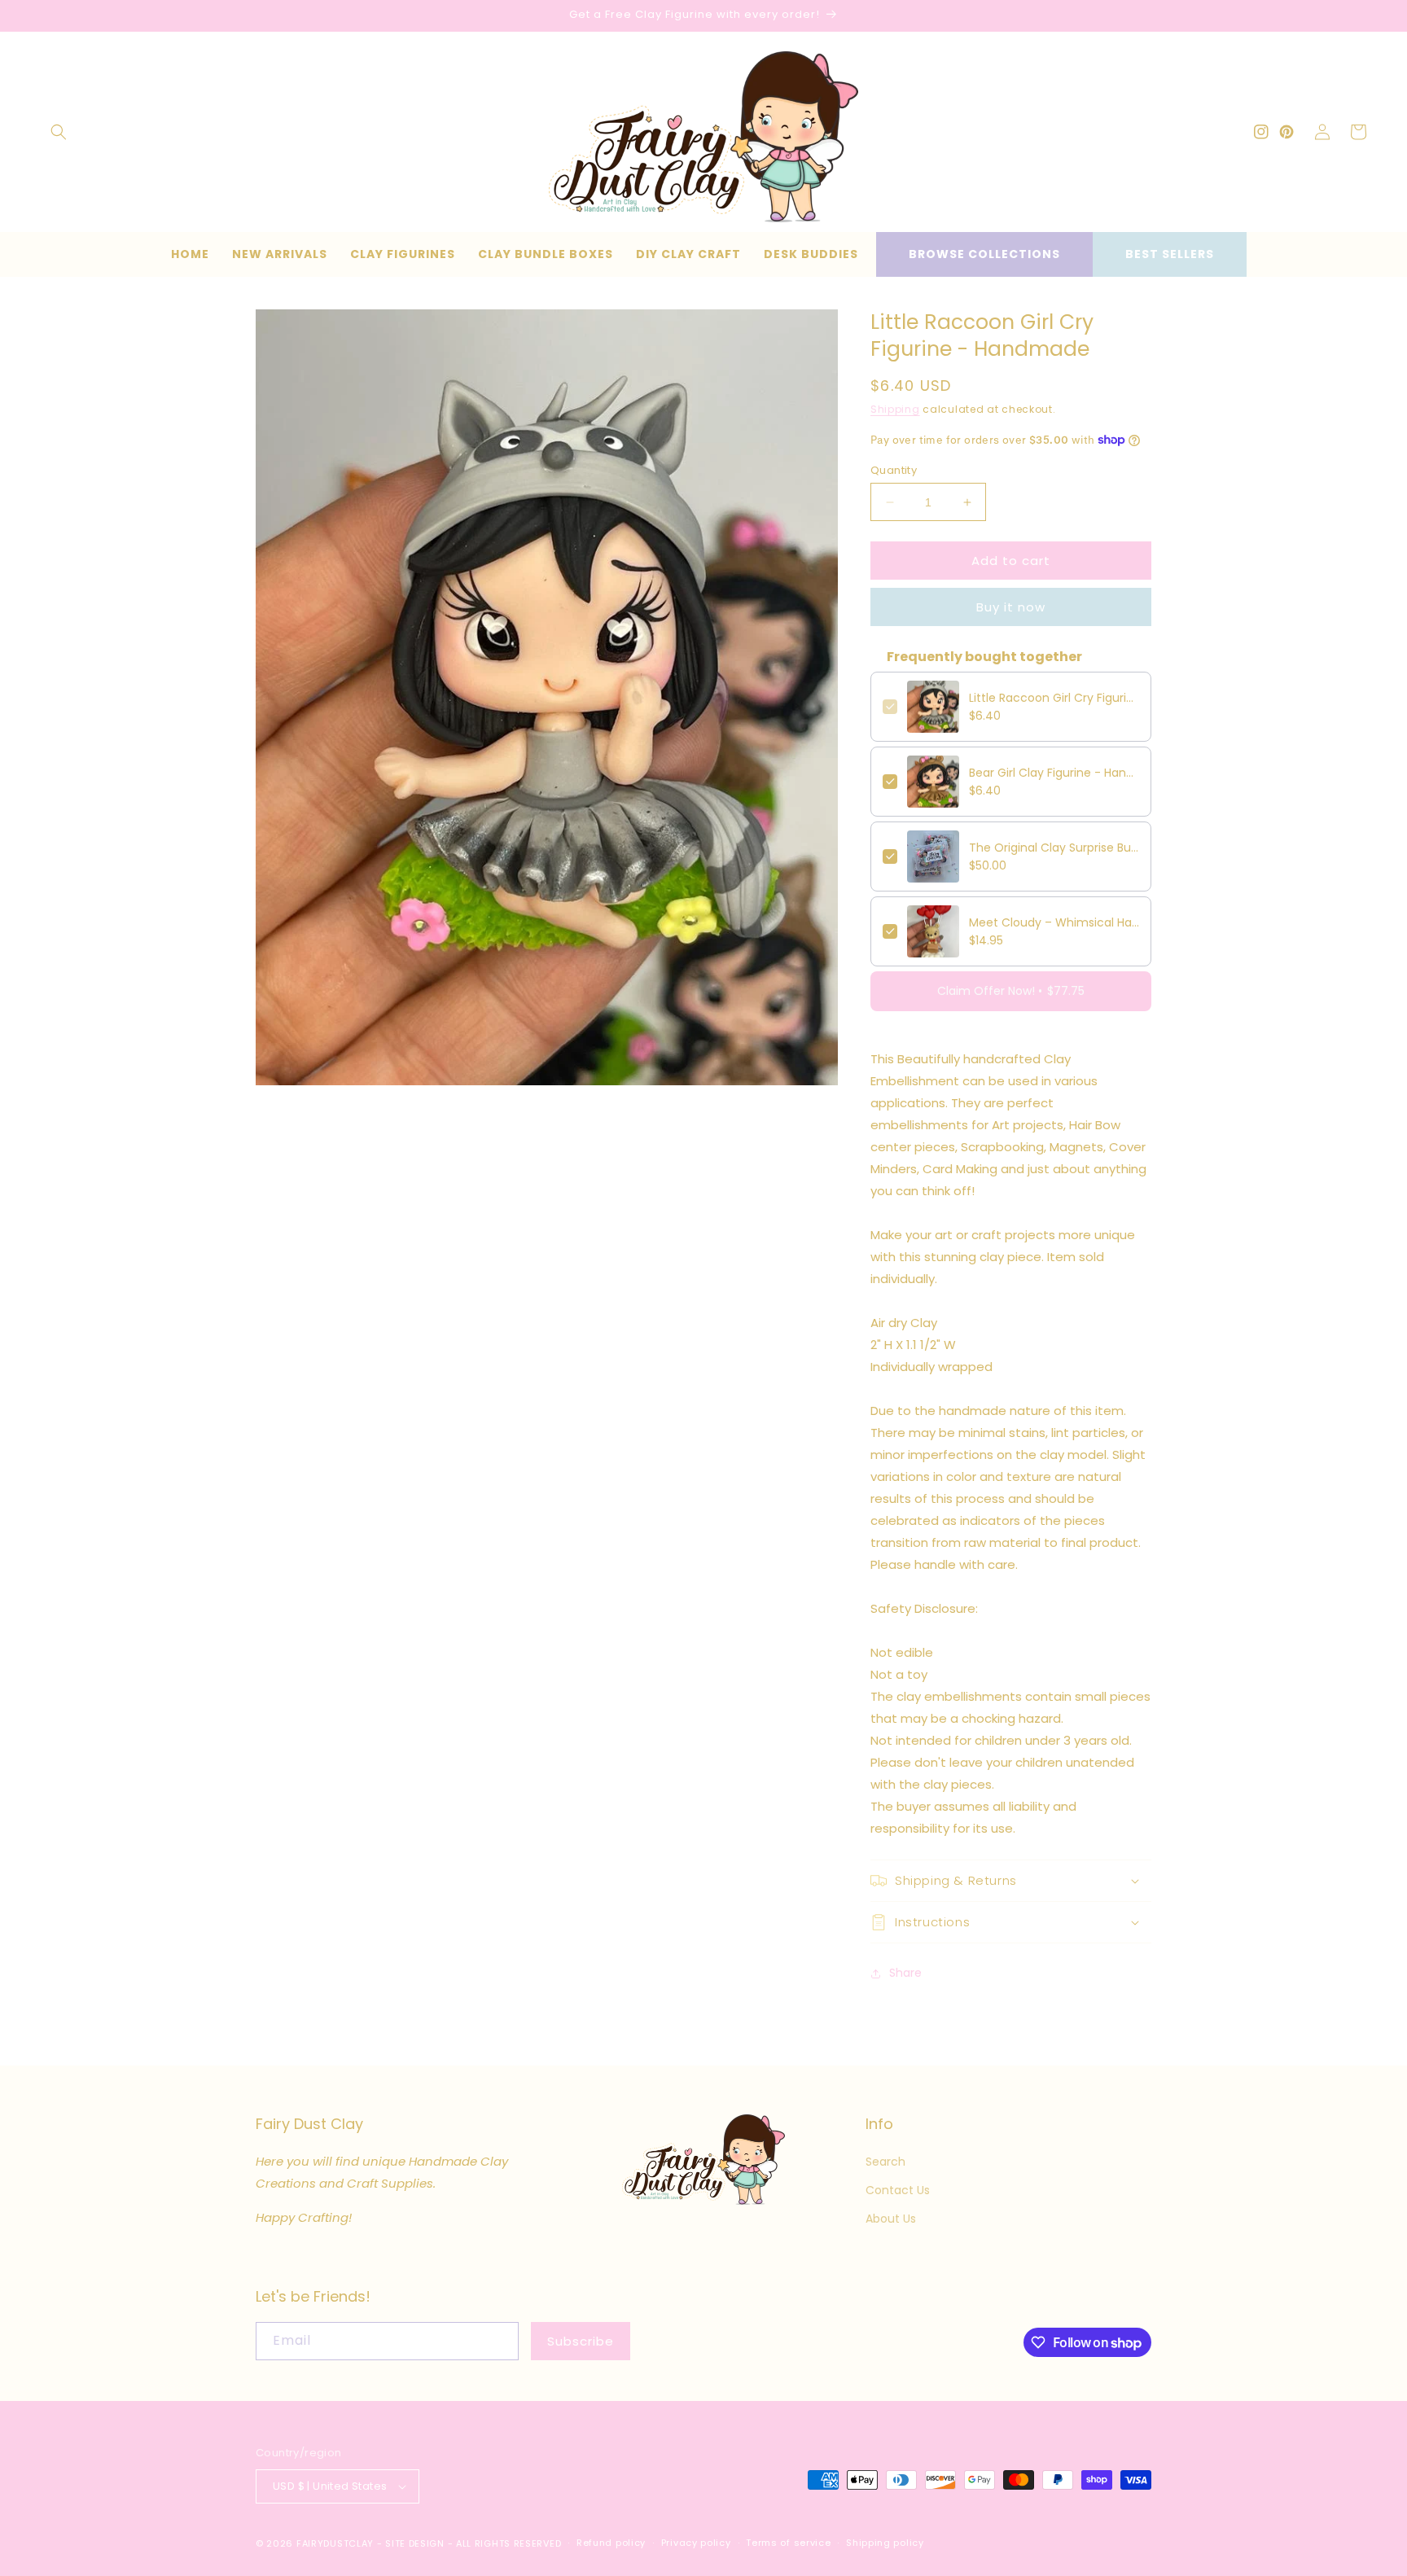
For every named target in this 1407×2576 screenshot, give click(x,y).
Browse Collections (984, 254)
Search (885, 2162)
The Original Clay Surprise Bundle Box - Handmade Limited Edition (1054, 848)
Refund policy (611, 2543)
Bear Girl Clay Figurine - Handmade (1054, 773)
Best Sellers (1170, 254)
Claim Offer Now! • (1011, 991)
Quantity (894, 470)
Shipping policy (885, 2543)
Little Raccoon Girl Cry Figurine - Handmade (1054, 698)
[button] (59, 132)
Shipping (895, 409)
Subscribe (581, 2341)
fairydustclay (335, 2543)
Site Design (415, 2543)
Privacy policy (696, 2543)
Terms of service (788, 2543)
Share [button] (905, 1973)
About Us (891, 2219)
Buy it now (1011, 607)
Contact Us (898, 2190)
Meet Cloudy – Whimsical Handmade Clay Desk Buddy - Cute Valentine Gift (1054, 922)
